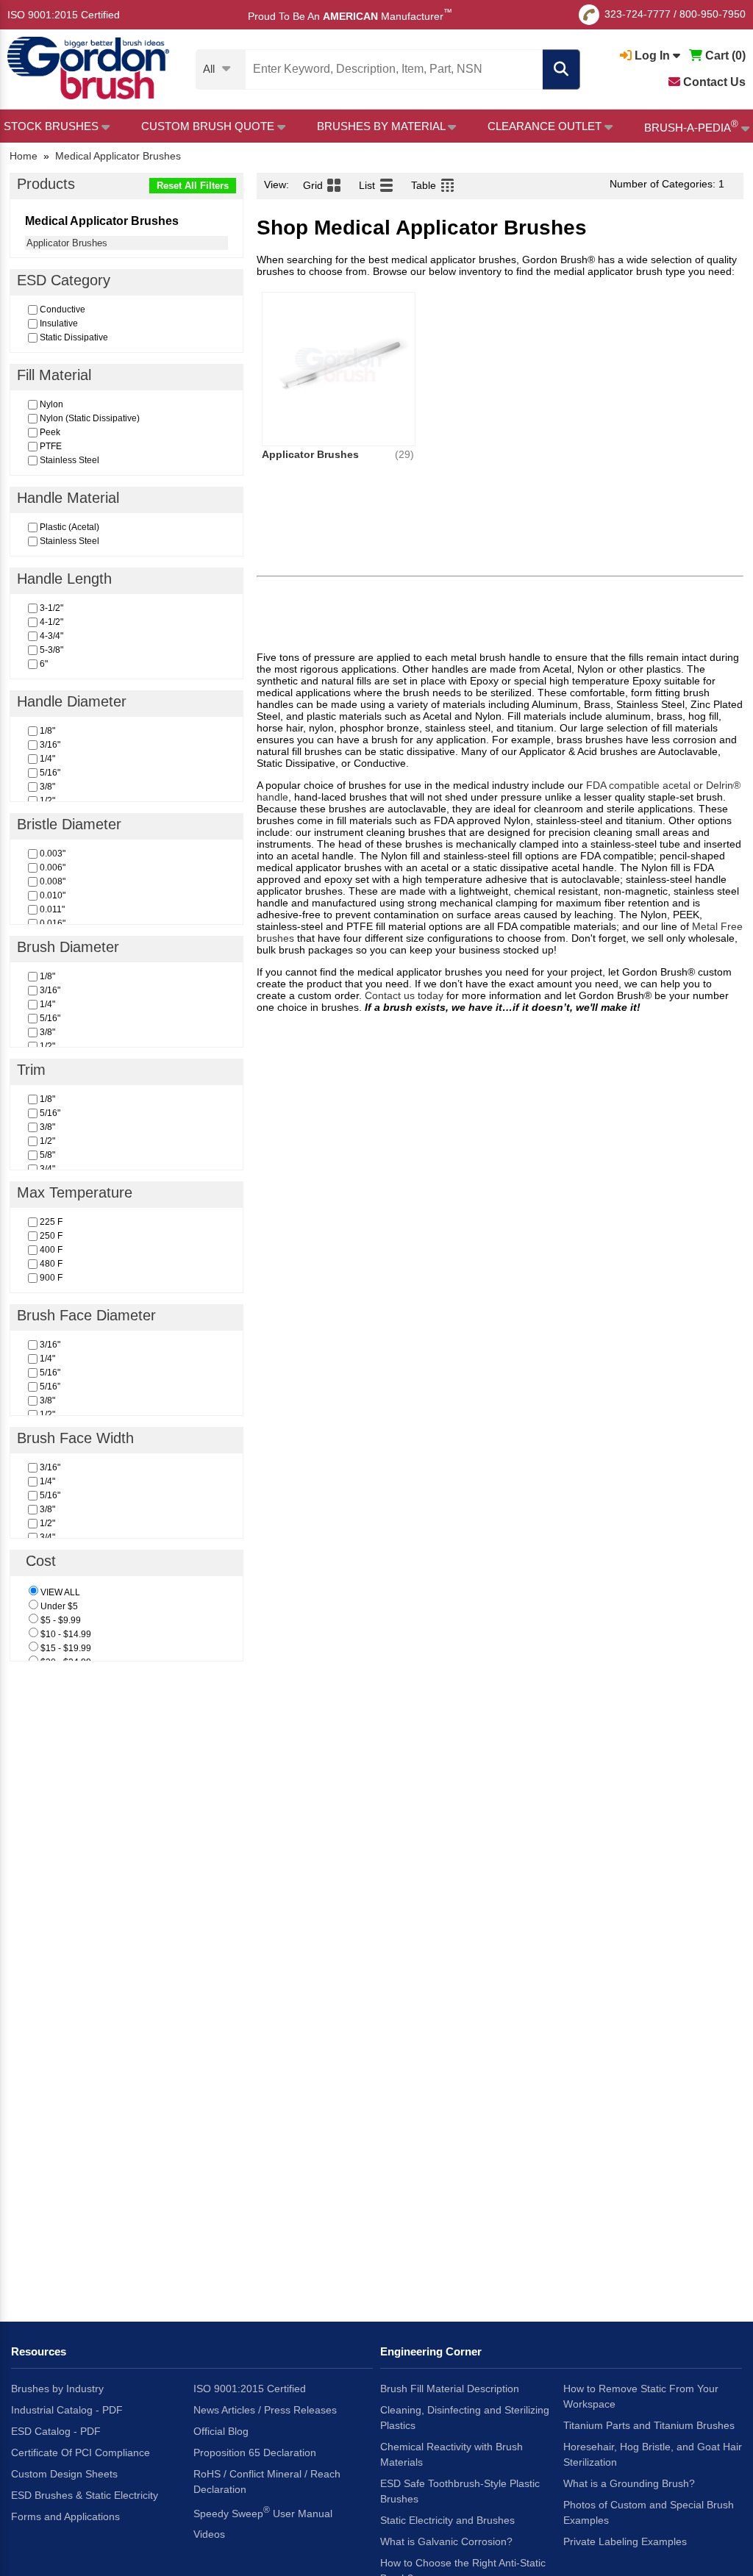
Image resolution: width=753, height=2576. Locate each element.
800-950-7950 (713, 14)
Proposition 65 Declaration (255, 2452)
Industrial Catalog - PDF (67, 2410)
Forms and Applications (65, 2516)
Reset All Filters (193, 186)
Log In (652, 56)
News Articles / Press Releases (265, 2410)
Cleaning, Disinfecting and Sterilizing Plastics (465, 2418)
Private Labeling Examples (625, 2541)
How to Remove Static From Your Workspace (641, 2396)
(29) (404, 454)
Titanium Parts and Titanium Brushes (649, 2425)
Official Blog (221, 2431)
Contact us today (404, 995)
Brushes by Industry (57, 2389)
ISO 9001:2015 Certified (64, 15)
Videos (209, 2534)
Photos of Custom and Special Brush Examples (649, 2512)
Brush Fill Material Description (450, 2389)
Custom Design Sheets (64, 2474)
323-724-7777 (638, 14)
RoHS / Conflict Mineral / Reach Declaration (267, 2482)
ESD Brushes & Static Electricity (85, 2495)
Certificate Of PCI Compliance (81, 2452)
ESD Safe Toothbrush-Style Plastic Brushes (460, 2491)
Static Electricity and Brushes (447, 2520)
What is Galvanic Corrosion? (446, 2541)
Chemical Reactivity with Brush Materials (452, 2454)
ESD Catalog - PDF (56, 2431)
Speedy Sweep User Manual (263, 2512)
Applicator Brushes (67, 243)
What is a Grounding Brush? (629, 2483)
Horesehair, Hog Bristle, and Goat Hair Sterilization (653, 2454)
